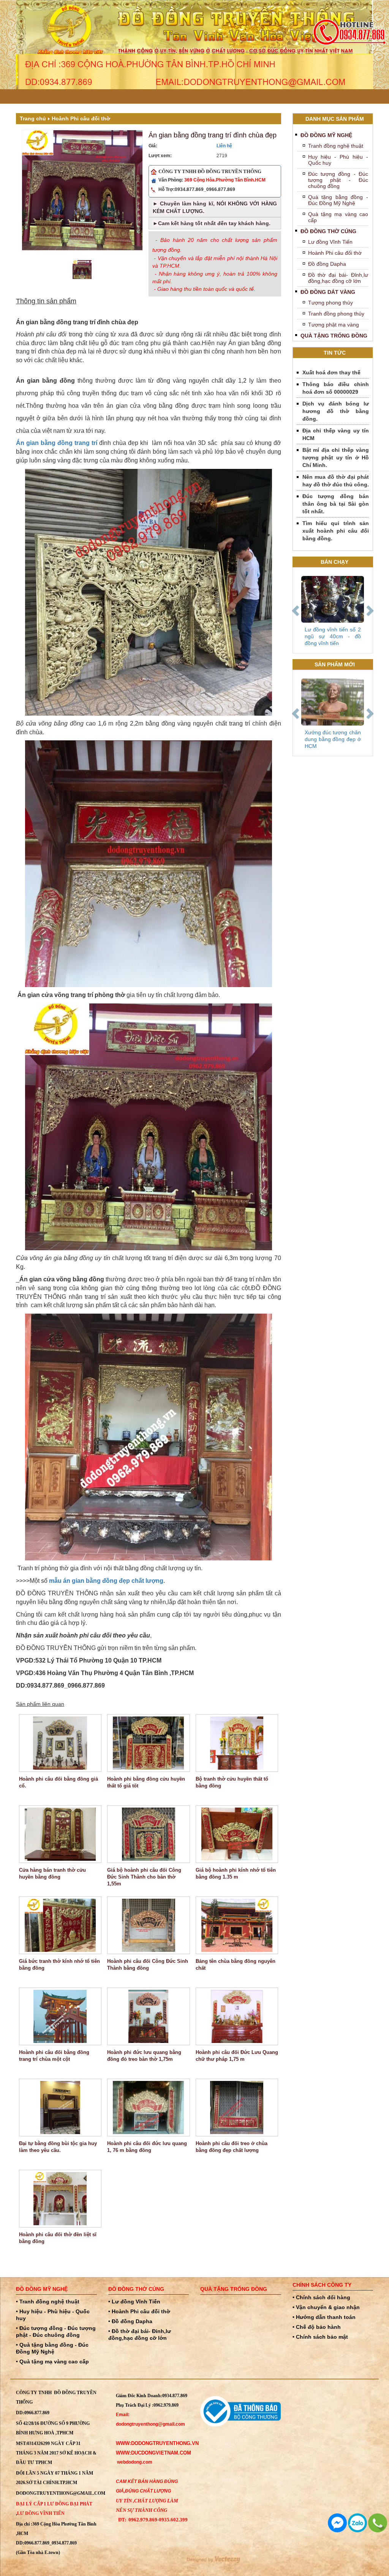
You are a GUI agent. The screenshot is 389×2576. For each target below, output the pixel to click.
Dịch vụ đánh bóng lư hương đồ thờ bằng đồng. (336, 411)
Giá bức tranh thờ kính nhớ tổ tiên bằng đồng (59, 1965)
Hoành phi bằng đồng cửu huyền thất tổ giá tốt (146, 1782)
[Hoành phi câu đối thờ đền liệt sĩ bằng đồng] (60, 2199)
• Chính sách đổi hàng (321, 2297)
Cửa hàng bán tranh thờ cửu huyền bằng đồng (52, 1873)
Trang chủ (33, 118)
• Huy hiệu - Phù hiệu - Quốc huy (53, 2315)
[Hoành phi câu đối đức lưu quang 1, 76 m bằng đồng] (149, 2107)
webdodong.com (135, 2462)
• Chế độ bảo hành (317, 2327)
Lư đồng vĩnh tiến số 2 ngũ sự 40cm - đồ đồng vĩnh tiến (333, 636)
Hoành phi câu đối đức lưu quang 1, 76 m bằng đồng (147, 2147)
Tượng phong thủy (330, 303)
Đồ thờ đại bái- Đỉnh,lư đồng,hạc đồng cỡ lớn (338, 278)
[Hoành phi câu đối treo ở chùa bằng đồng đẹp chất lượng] (237, 2107)
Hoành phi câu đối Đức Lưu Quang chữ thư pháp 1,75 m (237, 2056)
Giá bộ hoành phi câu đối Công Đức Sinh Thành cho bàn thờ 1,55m (144, 1877)
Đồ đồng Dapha (327, 264)
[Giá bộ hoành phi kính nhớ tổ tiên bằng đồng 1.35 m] (237, 1834)
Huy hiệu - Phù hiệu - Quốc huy (338, 160)
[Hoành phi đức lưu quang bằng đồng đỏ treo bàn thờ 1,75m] (149, 2016)
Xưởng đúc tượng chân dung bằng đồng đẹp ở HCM (333, 739)
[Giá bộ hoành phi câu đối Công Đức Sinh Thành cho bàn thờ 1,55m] (149, 1834)
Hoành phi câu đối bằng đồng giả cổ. (59, 1782)
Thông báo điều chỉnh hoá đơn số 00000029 (336, 388)
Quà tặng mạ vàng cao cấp (338, 217)
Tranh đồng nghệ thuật (336, 146)
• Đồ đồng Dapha (130, 2321)
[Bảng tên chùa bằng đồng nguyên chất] (237, 1925)
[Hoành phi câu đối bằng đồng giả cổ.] (60, 1743)
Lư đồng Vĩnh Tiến (330, 242)
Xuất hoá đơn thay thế (331, 372)
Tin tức (335, 353)
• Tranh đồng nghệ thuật (48, 2302)
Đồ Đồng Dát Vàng (328, 292)
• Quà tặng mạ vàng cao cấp (52, 2361)
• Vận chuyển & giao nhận (326, 2307)
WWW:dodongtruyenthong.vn (157, 2443)
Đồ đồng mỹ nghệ (326, 135)
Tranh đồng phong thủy (336, 314)
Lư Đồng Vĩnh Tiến (41, 2513)
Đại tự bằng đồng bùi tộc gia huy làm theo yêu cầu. (58, 2147)
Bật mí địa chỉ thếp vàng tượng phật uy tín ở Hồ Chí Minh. (336, 457)
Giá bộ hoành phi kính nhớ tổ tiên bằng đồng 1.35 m (236, 1873)
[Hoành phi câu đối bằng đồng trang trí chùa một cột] (60, 2016)
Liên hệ (224, 146)
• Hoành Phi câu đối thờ (139, 2311)
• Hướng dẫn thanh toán (324, 2317)
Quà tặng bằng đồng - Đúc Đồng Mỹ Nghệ (338, 200)
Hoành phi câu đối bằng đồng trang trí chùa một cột (54, 2056)
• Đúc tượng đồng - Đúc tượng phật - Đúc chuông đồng (56, 2331)
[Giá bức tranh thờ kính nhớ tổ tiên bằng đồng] (60, 1925)
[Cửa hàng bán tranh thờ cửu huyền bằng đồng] (60, 1834)
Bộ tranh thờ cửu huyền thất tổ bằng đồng (232, 1782)
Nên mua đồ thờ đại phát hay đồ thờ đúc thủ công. (336, 481)
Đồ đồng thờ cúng (328, 231)
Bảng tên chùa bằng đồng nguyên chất (236, 1965)
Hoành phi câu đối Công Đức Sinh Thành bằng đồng (148, 1965)
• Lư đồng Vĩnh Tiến (134, 2302)
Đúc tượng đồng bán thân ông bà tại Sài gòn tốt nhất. (336, 504)
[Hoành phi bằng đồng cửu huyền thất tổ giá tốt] (149, 1743)
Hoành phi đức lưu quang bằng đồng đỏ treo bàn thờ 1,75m (144, 2056)
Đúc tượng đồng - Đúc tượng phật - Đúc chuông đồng (338, 180)
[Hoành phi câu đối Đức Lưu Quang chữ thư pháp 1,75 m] (237, 2016)
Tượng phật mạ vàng (334, 325)
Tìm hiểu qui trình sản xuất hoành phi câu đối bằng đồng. (336, 531)
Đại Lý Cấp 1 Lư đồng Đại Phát (54, 2504)
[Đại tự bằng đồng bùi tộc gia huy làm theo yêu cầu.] (60, 2107)
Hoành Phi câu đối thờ (81, 118)
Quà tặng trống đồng (334, 336)
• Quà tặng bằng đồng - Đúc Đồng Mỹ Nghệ (52, 2348)
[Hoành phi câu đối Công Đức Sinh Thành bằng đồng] (149, 1925)
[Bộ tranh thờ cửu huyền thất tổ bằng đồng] (237, 1743)
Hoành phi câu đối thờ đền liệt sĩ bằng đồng (58, 2238)
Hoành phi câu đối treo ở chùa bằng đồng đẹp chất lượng (232, 2147)
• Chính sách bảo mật (320, 2337)
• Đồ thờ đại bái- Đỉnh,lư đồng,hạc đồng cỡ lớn (140, 2335)
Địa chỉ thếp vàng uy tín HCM (336, 434)
